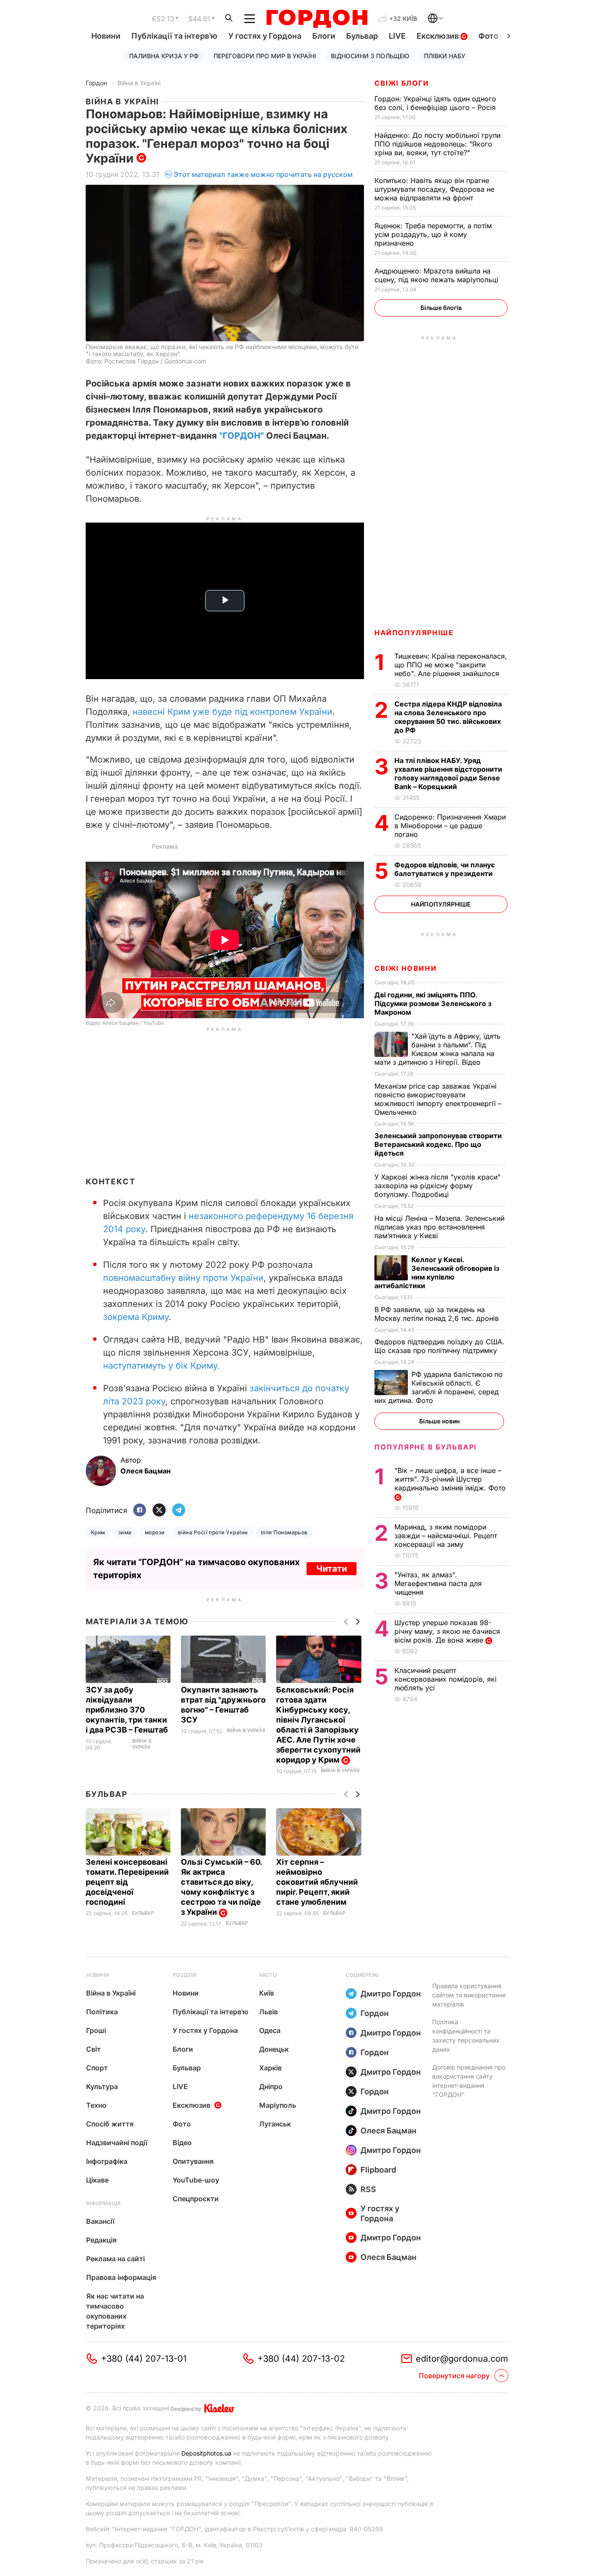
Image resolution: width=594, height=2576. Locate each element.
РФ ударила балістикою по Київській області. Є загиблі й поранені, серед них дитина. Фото (439, 1387)
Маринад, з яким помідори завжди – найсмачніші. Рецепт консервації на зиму (446, 1536)
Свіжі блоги (402, 83)
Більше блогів (441, 308)
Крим (98, 1532)
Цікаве (97, 2180)
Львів (269, 2012)
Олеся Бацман (389, 2131)
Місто (268, 1975)
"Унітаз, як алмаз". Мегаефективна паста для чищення (438, 1583)
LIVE (397, 36)
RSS (368, 2189)
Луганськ (275, 2124)
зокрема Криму (136, 1317)
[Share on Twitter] (159, 1511)
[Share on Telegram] (179, 1511)
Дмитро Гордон (391, 1994)
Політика (102, 2012)
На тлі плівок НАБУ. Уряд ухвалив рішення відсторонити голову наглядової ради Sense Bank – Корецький (448, 773)
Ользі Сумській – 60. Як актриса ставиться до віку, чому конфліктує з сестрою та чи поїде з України (221, 1887)
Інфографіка (107, 2161)
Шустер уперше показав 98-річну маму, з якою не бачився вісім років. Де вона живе (447, 1631)
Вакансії (100, 2221)
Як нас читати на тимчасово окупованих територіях (115, 2311)
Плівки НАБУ (445, 56)
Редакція (101, 2240)
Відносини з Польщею (370, 56)
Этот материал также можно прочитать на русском (263, 174)
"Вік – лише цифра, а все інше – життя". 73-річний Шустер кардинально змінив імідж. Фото (451, 1479)
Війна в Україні (139, 83)
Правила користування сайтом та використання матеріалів (469, 1995)
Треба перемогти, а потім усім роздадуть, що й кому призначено (433, 234)
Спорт (97, 2068)
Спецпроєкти (196, 2199)
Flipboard (378, 2170)
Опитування (193, 2161)
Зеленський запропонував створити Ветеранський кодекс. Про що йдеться (438, 1144)
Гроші (96, 2030)
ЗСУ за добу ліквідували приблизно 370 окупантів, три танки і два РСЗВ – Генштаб (128, 1710)
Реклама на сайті (115, 2259)
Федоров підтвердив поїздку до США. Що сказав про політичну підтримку (439, 1346)
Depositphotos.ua (206, 2453)
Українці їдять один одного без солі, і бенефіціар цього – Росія (436, 103)
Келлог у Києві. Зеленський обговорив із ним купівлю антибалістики (437, 1273)
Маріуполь (278, 2105)
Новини (106, 36)
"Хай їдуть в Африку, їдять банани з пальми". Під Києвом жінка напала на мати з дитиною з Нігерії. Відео (437, 1049)
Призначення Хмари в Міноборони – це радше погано (450, 826)
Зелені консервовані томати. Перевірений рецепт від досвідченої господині (127, 1882)
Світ (93, 2049)
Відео (182, 2143)
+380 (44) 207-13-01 (144, 2359)
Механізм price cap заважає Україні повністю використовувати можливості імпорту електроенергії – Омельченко (438, 1099)
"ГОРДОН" (242, 436)
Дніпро (271, 2086)
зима (125, 1532)
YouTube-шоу (196, 2180)
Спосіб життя (110, 2124)
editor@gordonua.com (462, 2359)
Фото (488, 36)
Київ (267, 1993)
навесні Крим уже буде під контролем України (232, 712)
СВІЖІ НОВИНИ (405, 968)
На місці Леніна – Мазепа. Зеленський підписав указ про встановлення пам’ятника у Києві (439, 1227)
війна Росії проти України (213, 1532)
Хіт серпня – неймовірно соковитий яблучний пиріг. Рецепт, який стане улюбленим (317, 1882)
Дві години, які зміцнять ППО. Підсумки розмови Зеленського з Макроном (433, 1003)
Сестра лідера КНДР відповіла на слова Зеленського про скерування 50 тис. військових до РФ (448, 717)
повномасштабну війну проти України (183, 1278)
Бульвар (362, 36)
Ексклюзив (439, 36)
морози (155, 1532)
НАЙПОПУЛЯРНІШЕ (414, 633)
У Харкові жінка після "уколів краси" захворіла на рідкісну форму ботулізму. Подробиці (437, 1186)
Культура (102, 2086)
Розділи (185, 1975)
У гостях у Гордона (265, 36)
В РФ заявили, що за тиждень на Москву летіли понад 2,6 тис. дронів (438, 1314)
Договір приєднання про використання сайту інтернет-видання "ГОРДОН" (469, 2081)
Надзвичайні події (117, 2143)
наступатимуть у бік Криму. (162, 1366)
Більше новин (439, 1421)
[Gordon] (317, 19)
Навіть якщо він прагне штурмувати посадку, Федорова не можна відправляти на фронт (434, 189)
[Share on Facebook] (140, 1511)
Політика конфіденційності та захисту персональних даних (466, 2036)
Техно (96, 2105)
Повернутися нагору (454, 2376)
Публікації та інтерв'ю (174, 36)
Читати (332, 1569)
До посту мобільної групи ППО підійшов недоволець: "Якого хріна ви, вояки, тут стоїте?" (437, 144)
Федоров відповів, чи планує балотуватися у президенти (445, 869)
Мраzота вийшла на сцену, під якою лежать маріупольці (437, 275)
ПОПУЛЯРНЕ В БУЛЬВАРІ (425, 1447)
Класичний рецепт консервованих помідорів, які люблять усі (445, 1679)
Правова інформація (121, 2277)
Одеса (270, 2030)
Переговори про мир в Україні (265, 56)
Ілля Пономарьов (284, 1532)
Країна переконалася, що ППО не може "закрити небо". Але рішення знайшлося (451, 665)
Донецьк (274, 2049)
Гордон (96, 83)
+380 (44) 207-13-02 (301, 2359)
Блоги (324, 36)
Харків (270, 2068)
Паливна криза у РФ (164, 56)
